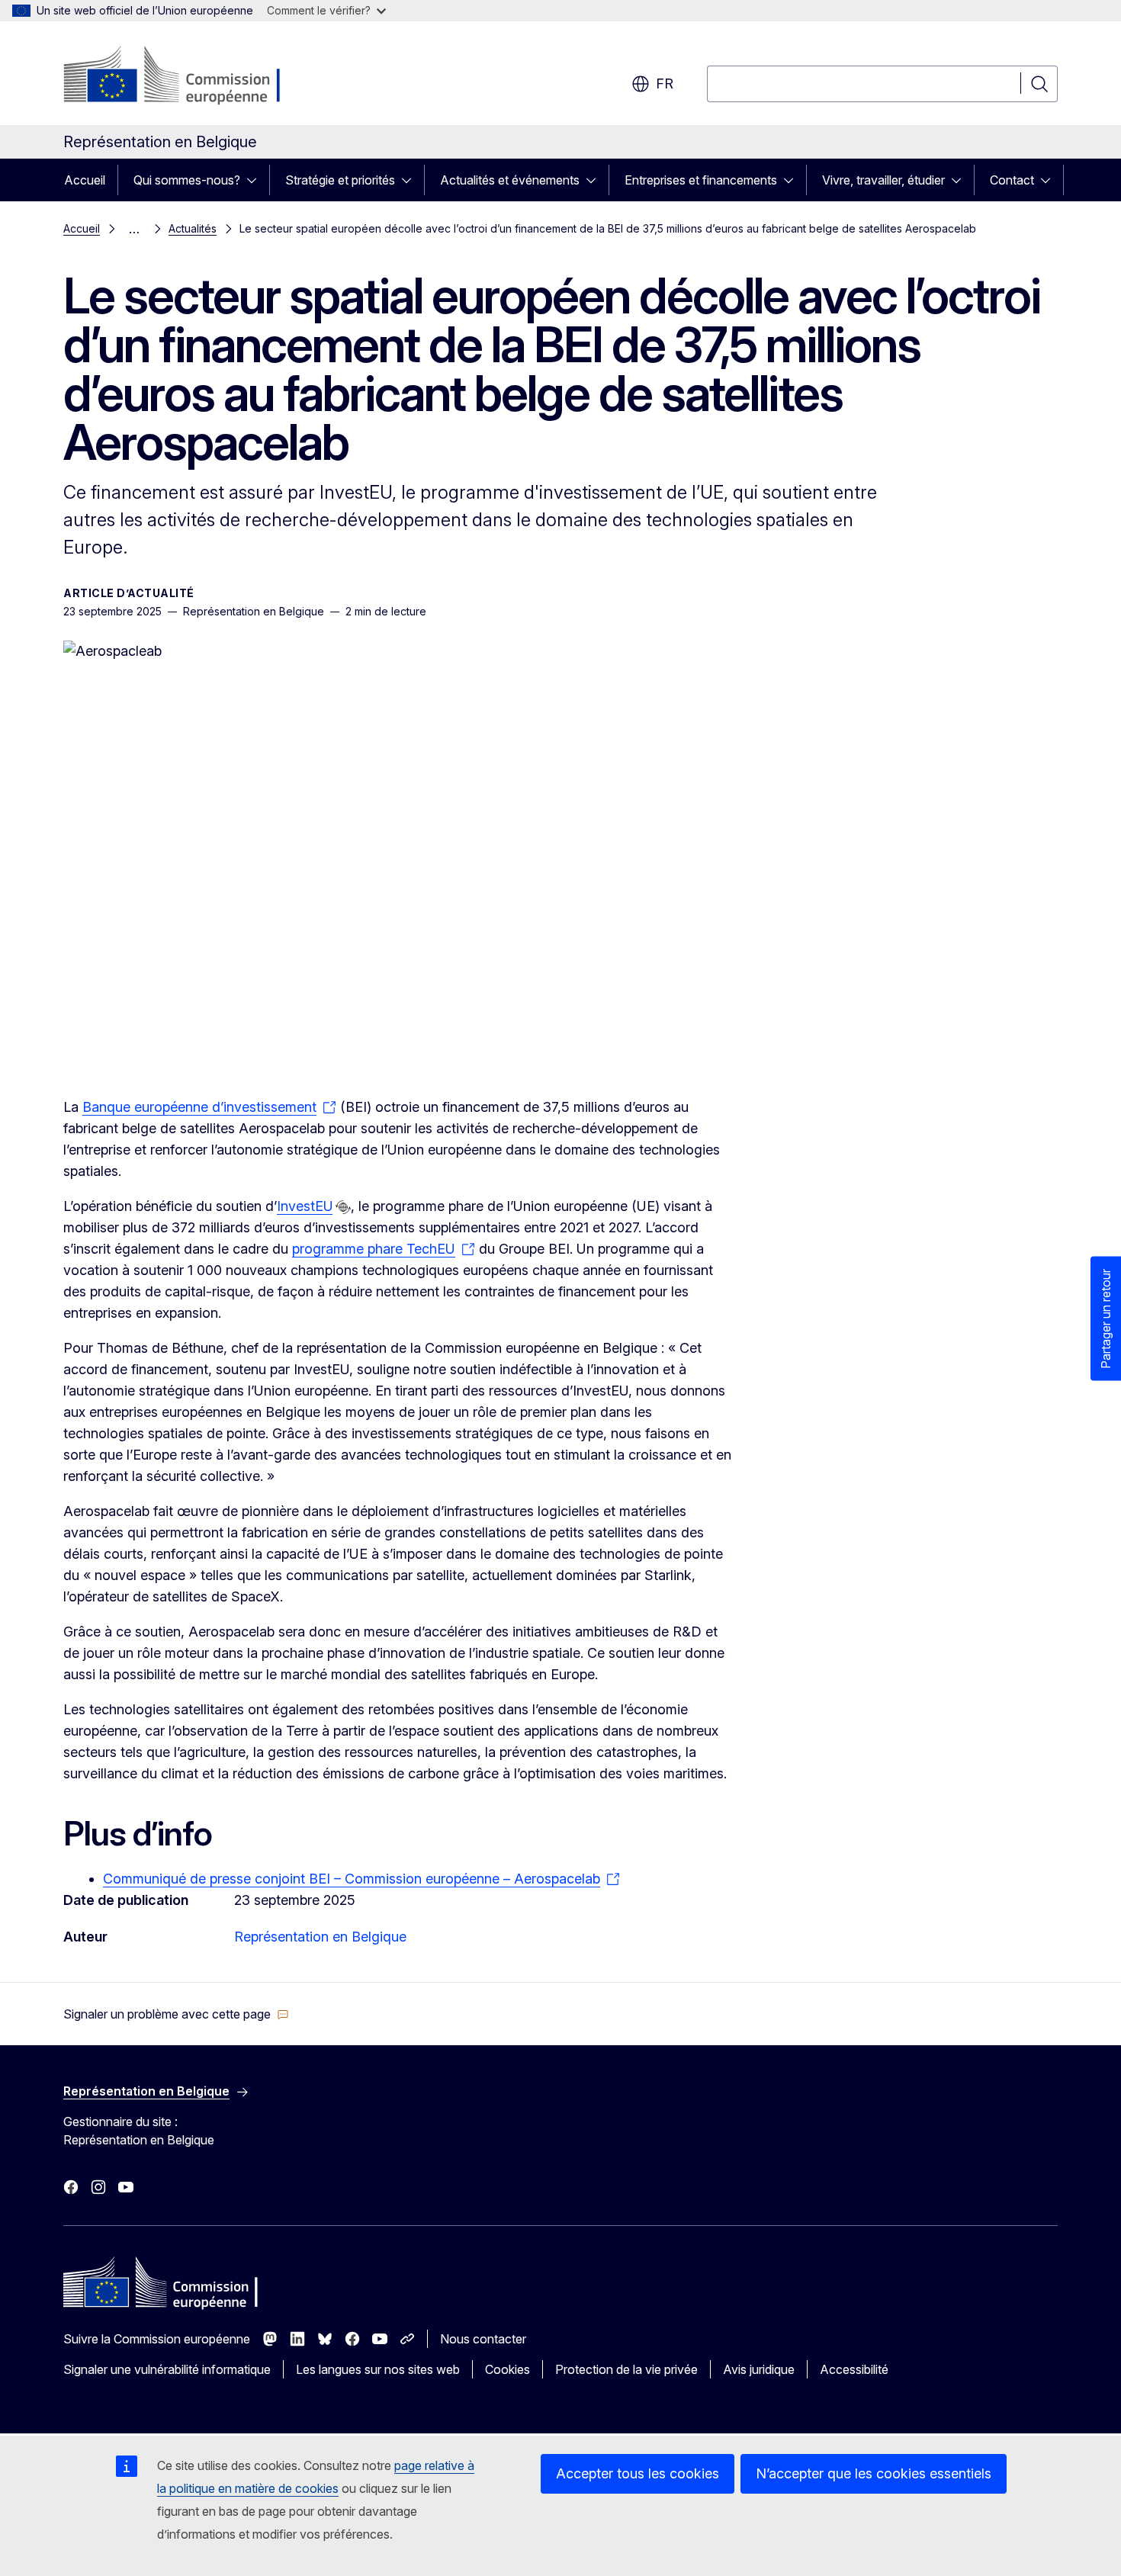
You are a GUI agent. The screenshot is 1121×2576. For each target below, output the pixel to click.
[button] (176, 2014)
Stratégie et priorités (340, 180)
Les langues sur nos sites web (378, 2369)
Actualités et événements (510, 180)
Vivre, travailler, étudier (883, 180)
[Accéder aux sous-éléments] (256, 180)
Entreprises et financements (701, 180)
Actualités (193, 228)
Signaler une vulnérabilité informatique (167, 2369)
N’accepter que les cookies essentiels (874, 2473)
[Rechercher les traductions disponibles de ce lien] (343, 1207)
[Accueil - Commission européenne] (186, 76)
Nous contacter (483, 2339)
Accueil (85, 180)
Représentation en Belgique (320, 1937)
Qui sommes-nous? (187, 180)
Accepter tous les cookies (638, 2473)
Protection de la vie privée (626, 2369)
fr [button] (665, 84)
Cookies (508, 2369)
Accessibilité (854, 2369)
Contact (1012, 180)
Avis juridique (759, 2369)
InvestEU (305, 1206)
